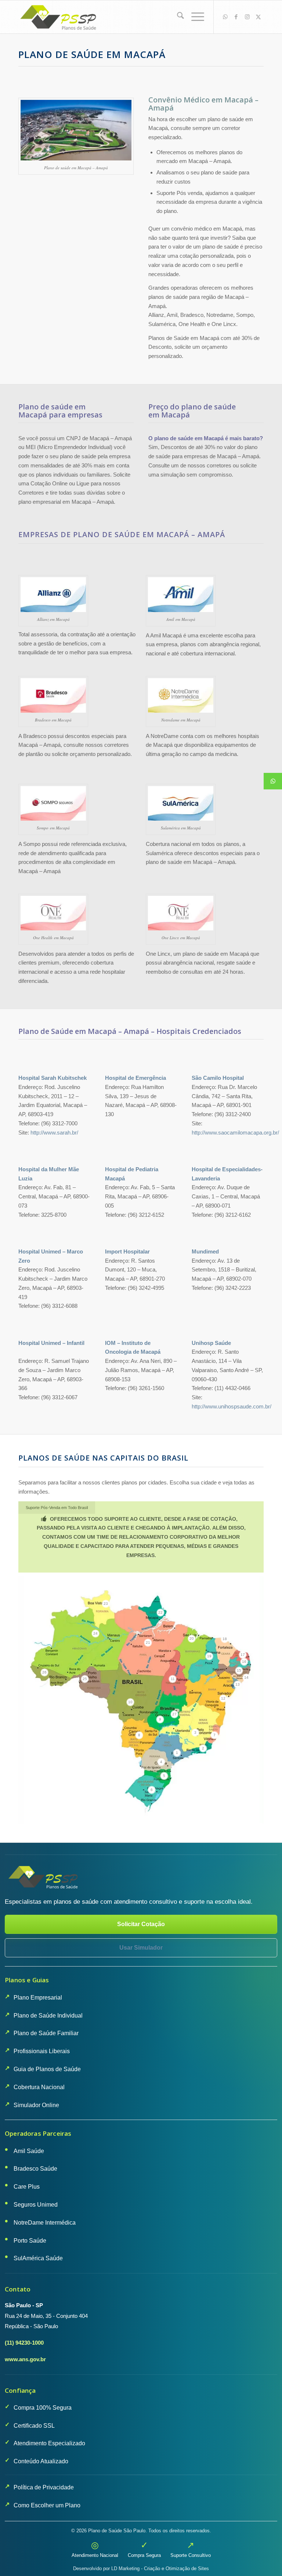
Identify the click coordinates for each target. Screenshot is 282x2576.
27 (174, 1714)
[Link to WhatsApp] (225, 17)
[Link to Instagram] (247, 17)
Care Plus (27, 2187)
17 (243, 1655)
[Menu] (194, 17)
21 (148, 1642)
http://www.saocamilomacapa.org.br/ (235, 1133)
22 (160, 1612)
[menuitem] (177, 17)
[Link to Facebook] (236, 17)
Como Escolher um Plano (47, 2505)
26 (44, 1672)
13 (238, 1684)
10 (130, 1702)
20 (192, 1638)
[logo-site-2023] (59, 17)
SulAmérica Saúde (38, 2258)
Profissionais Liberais (42, 2051)
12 (223, 1698)
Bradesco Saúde (35, 2169)
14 (246, 1677)
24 (95, 1633)
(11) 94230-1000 (24, 2343)
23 (106, 1604)
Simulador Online (36, 2105)
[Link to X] (258, 17)
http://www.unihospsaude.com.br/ (232, 1406)
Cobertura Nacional (39, 2087)
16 (244, 1662)
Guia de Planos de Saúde (47, 2069)
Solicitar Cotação (141, 1924)
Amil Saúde (29, 2151)
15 (239, 1670)
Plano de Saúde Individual (48, 2016)
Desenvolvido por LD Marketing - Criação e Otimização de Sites (141, 2568)
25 (85, 1679)
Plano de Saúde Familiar (46, 2033)
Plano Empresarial (38, 1998)
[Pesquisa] (177, 17)
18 (225, 1639)
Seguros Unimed (36, 2205)
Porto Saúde (30, 2241)
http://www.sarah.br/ (54, 1133)
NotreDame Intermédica (45, 2223)
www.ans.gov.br (25, 2359)
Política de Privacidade (44, 2487)
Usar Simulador (141, 1948)
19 (209, 1656)
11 (173, 1679)
